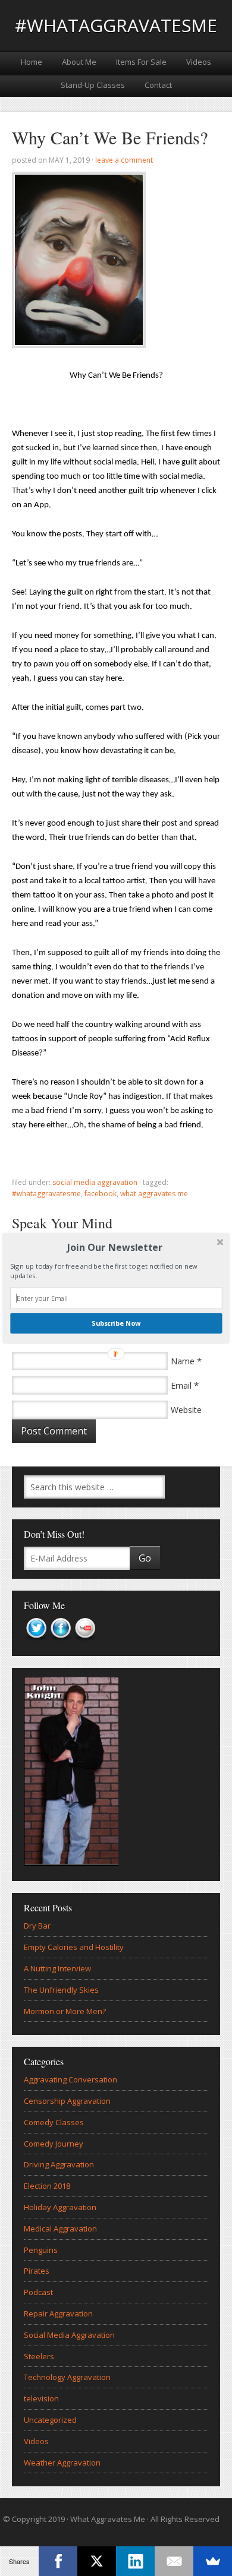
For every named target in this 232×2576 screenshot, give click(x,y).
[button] (115, 1247)
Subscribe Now (116, 1323)
